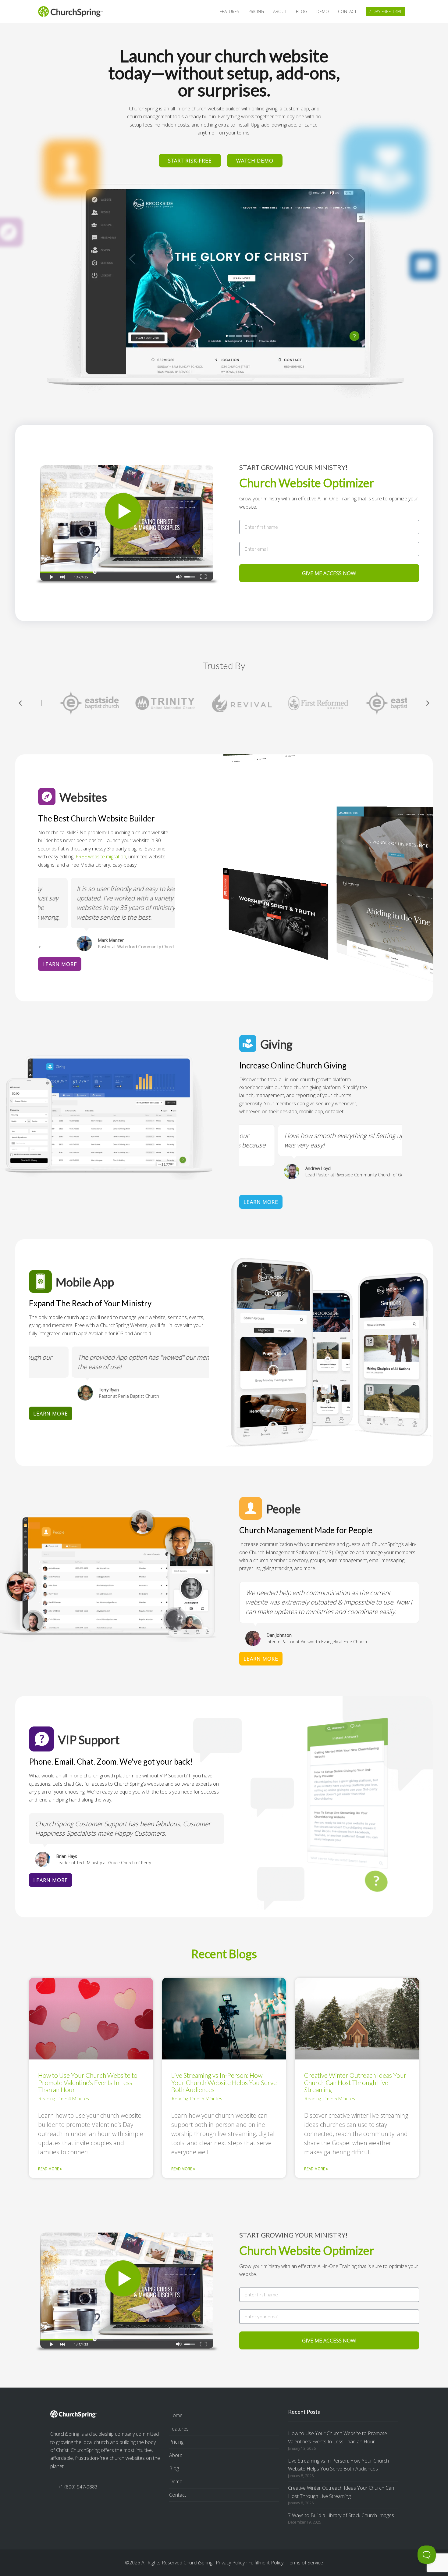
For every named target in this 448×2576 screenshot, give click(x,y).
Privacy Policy (230, 2563)
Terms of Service (305, 2563)
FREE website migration (101, 857)
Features (179, 2429)
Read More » (50, 2169)
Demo (176, 2481)
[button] (20, 703)
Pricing (176, 2442)
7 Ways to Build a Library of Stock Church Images (341, 2515)
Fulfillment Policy (266, 2563)
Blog (174, 2468)
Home (176, 2415)
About (176, 2455)
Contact (178, 2495)
